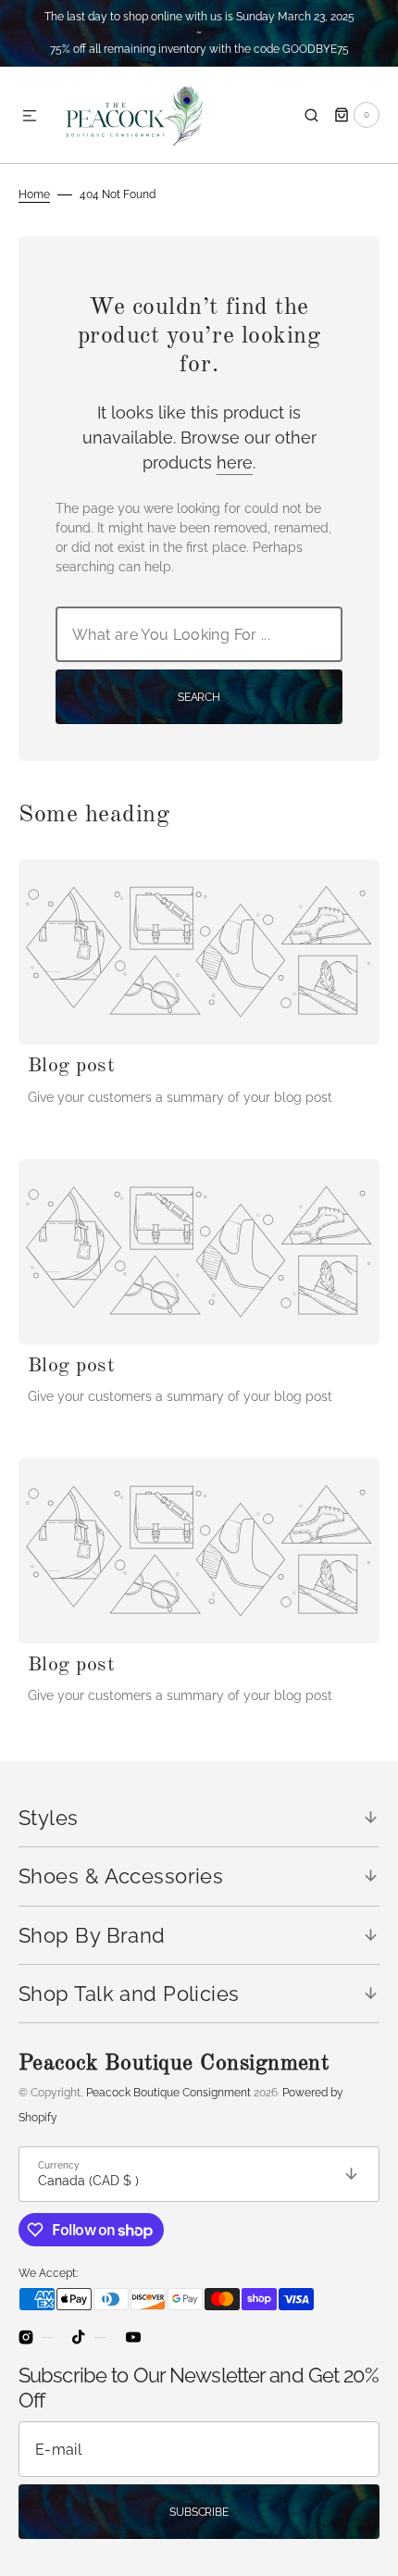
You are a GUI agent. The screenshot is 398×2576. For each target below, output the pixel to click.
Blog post (71, 1066)
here (235, 463)
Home (34, 194)
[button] (30, 117)
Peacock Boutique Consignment (168, 2093)
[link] (199, 952)
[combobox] (199, 634)
